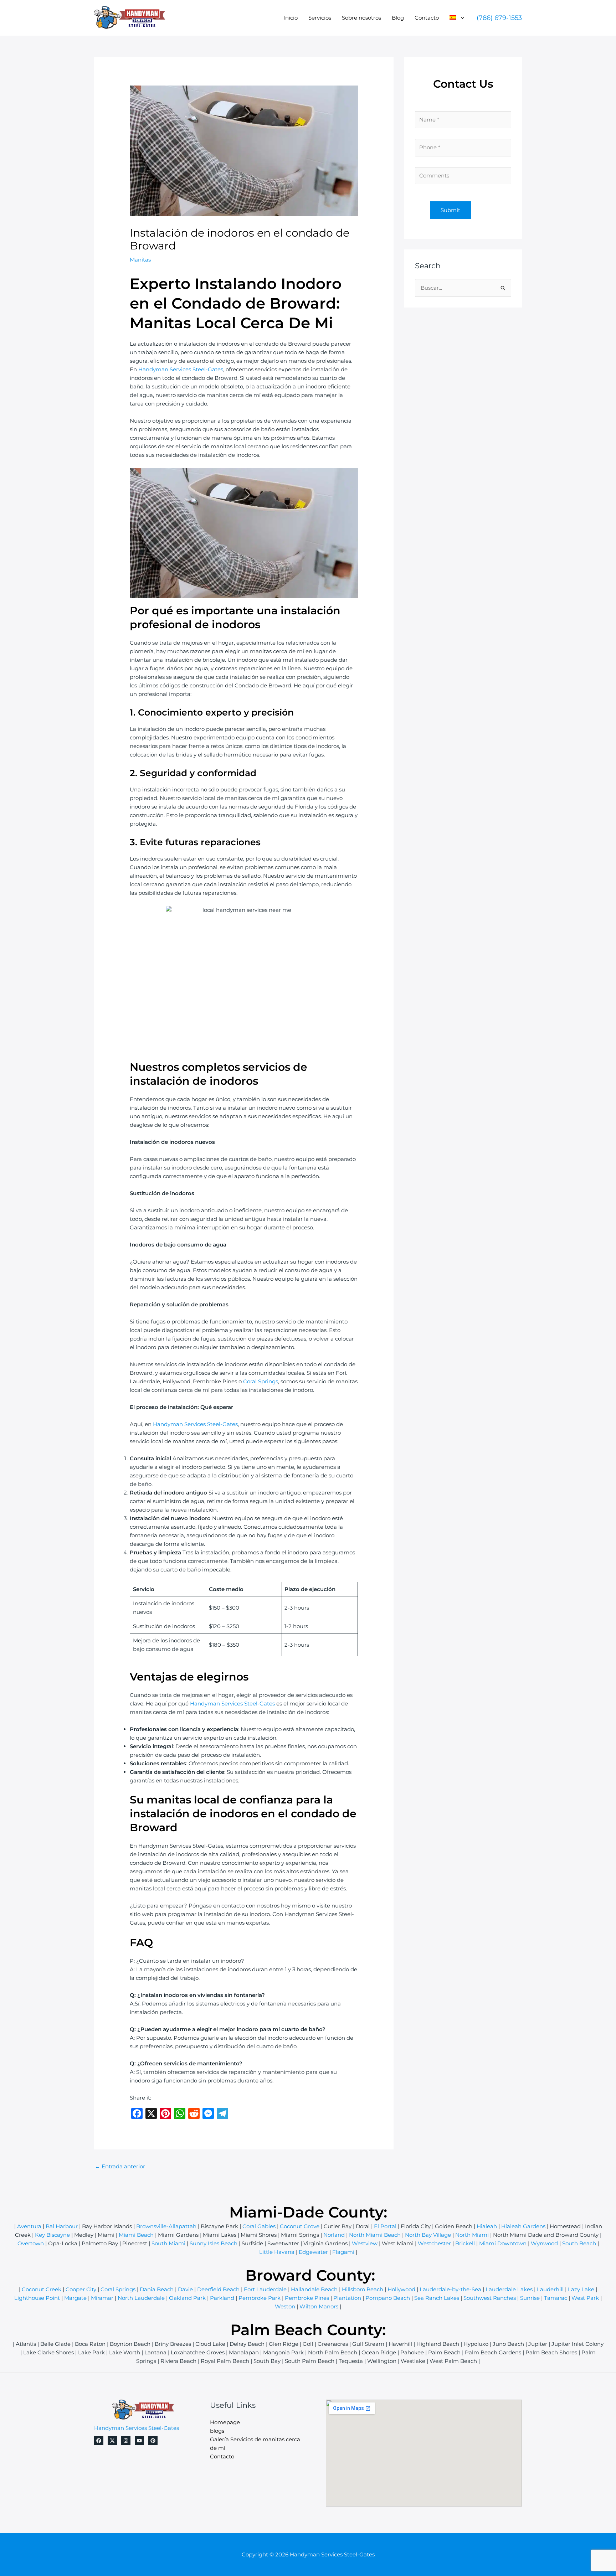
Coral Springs (261, 1381)
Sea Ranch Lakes (437, 2298)
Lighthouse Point (37, 2298)
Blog (398, 18)
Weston (285, 2306)
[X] (112, 2441)
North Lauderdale (141, 2298)
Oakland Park (187, 2298)
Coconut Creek (42, 2289)
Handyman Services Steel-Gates (181, 369)
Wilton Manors (319, 2306)
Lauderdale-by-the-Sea (450, 2289)
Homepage (225, 2422)
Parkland (222, 2298)
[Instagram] (126, 2441)
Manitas (140, 260)
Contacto (427, 18)
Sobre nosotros (361, 18)
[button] (461, 18)
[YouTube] (139, 2441)
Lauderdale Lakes (509, 2289)
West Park (585, 2298)
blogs (217, 2431)
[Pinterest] (153, 2441)
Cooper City (81, 2289)
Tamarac (556, 2298)
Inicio (291, 18)
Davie (185, 2289)
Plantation (347, 2298)
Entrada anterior (120, 2166)
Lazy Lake (581, 2289)
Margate (75, 2298)
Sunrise (530, 2298)
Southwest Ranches (490, 2298)
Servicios (320, 18)
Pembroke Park (260, 2298)
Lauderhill (550, 2289)
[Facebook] (99, 2441)
